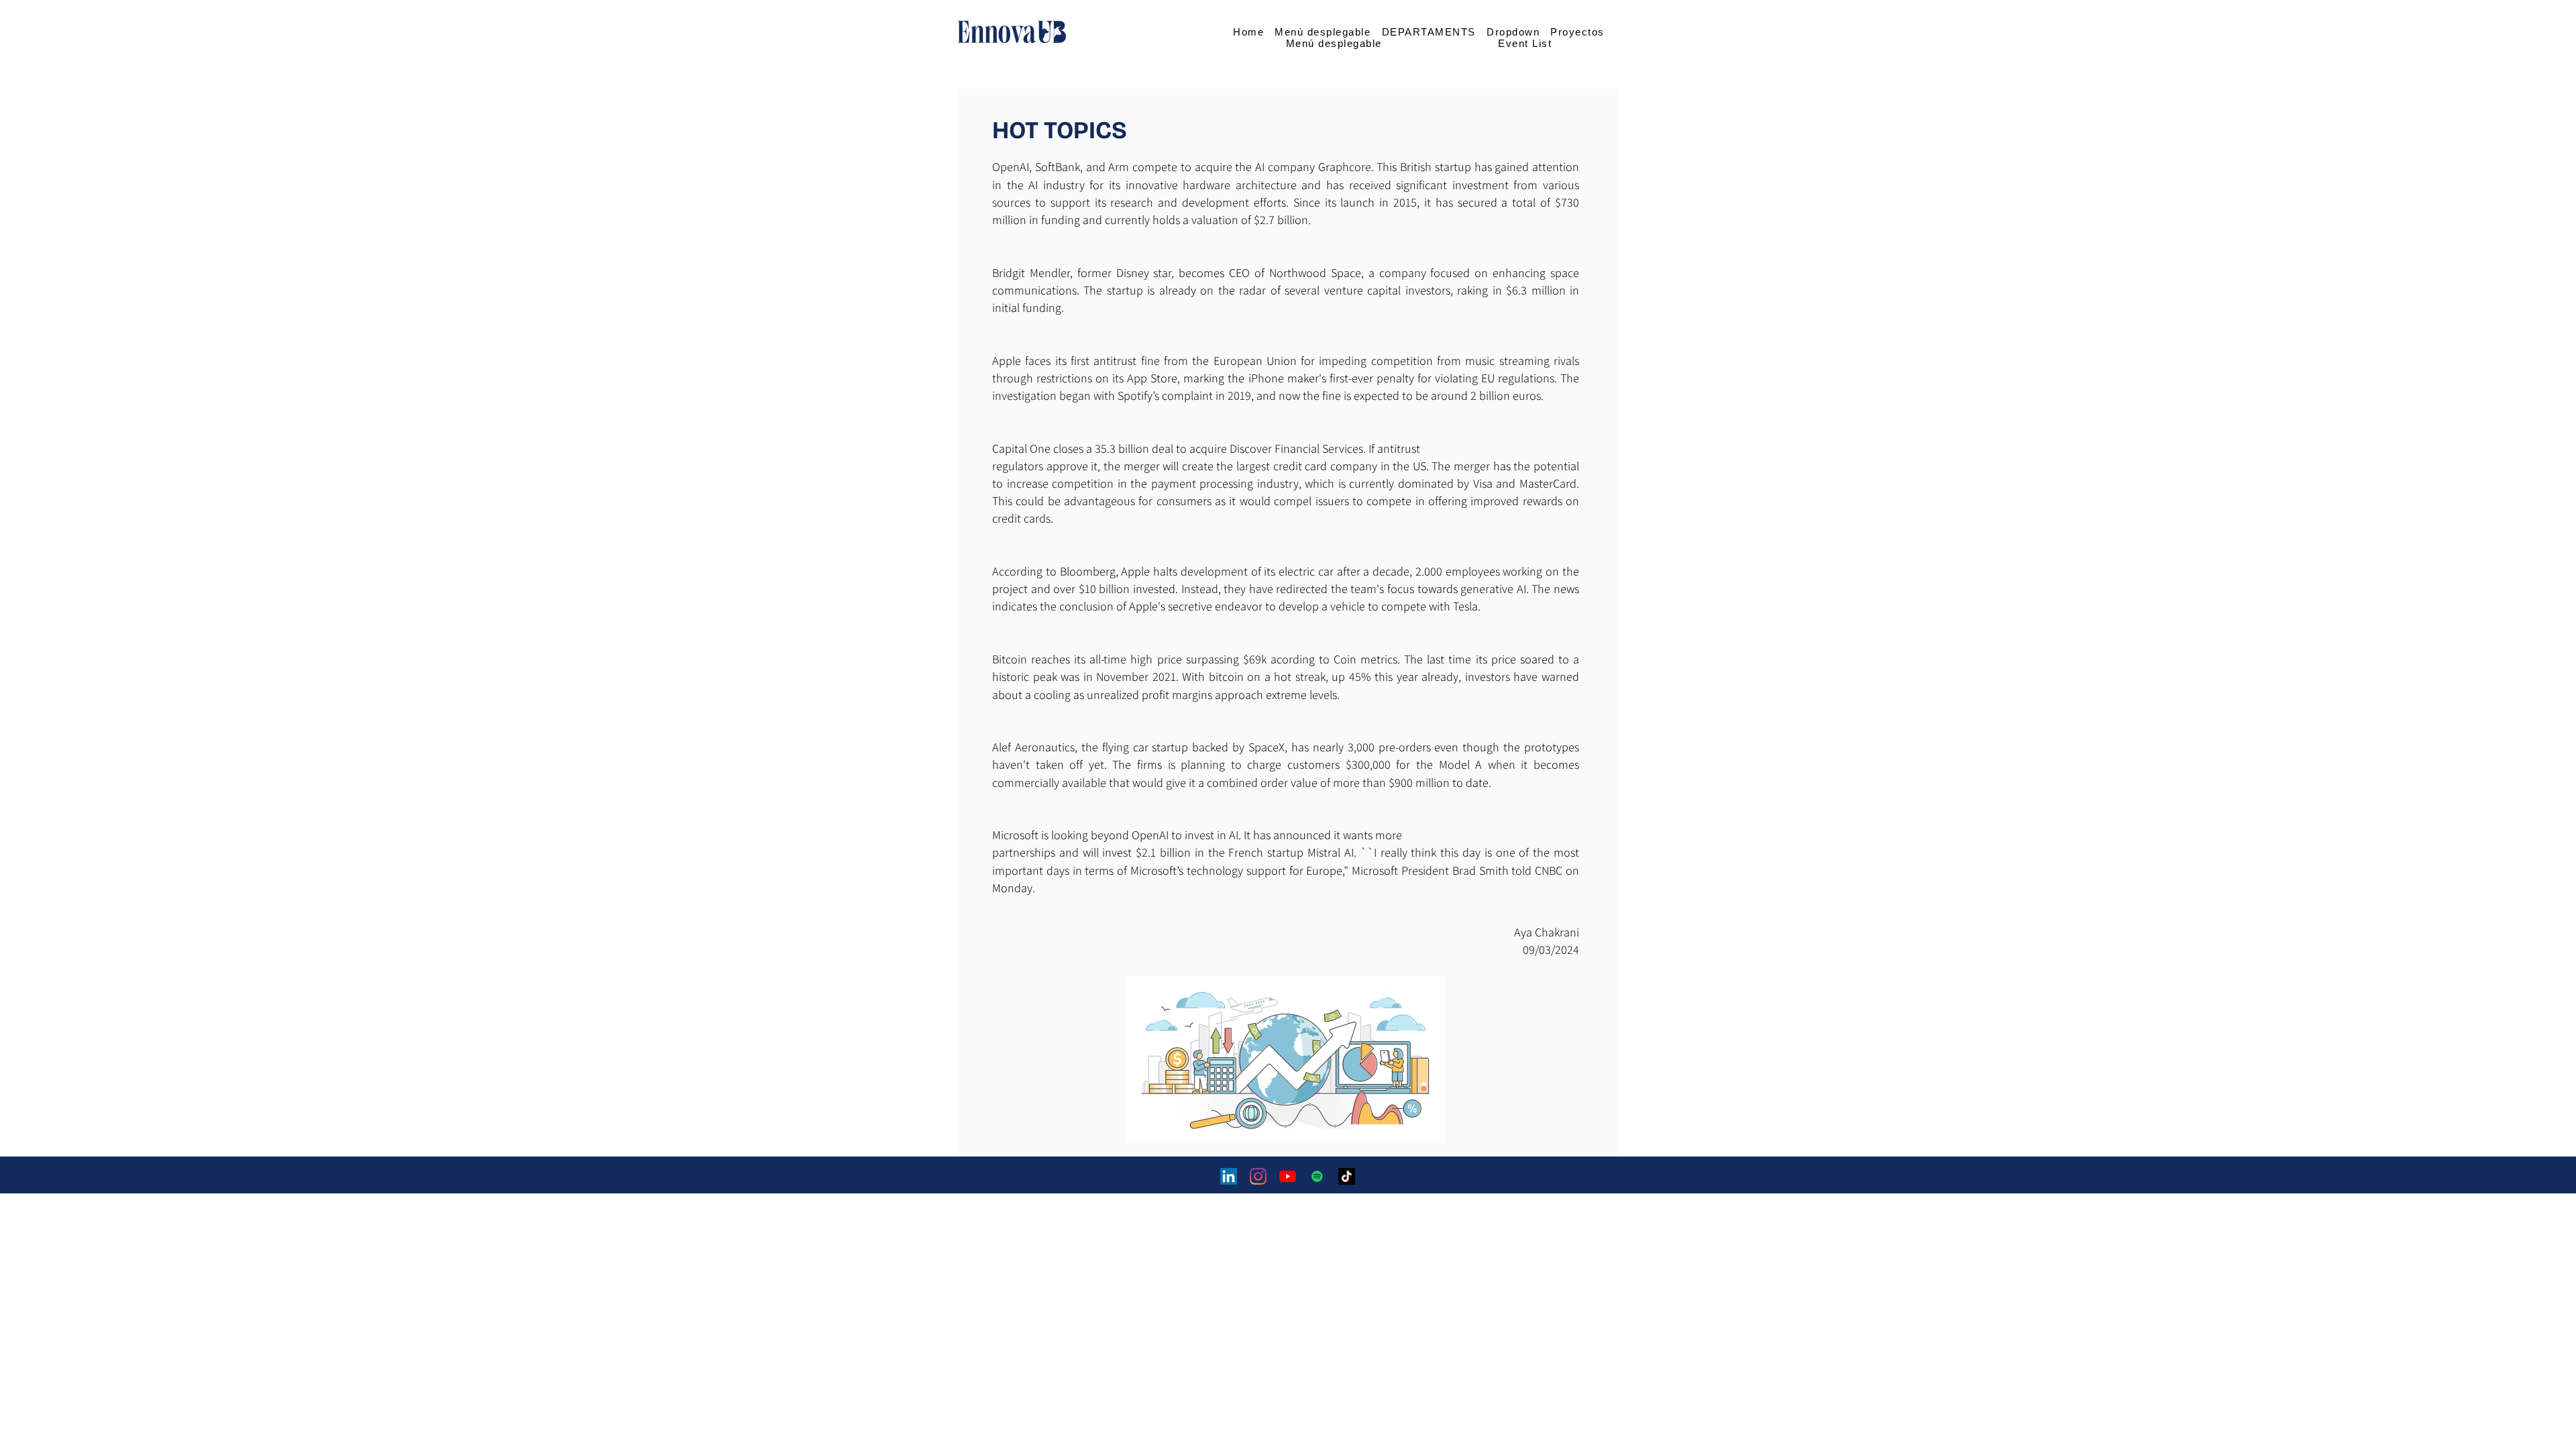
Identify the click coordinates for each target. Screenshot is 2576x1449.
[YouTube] (1288, 1176)
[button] (1323, 32)
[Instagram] (1258, 1176)
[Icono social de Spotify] (1317, 1176)
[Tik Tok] (1347, 1176)
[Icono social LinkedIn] (1229, 1176)
